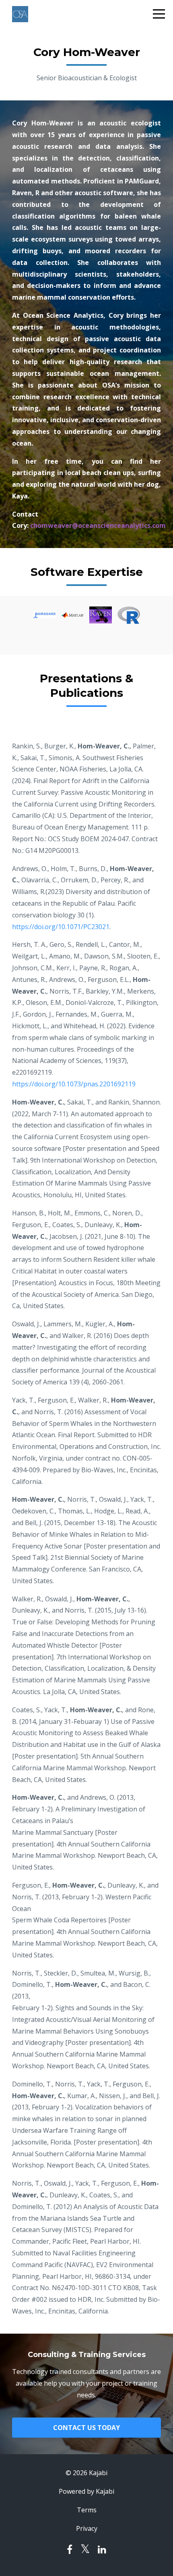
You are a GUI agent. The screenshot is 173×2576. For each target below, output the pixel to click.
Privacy (87, 2528)
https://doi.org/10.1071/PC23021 (61, 927)
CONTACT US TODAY (86, 2428)
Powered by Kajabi (86, 2491)
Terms (87, 2510)
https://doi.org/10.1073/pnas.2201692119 (74, 1084)
